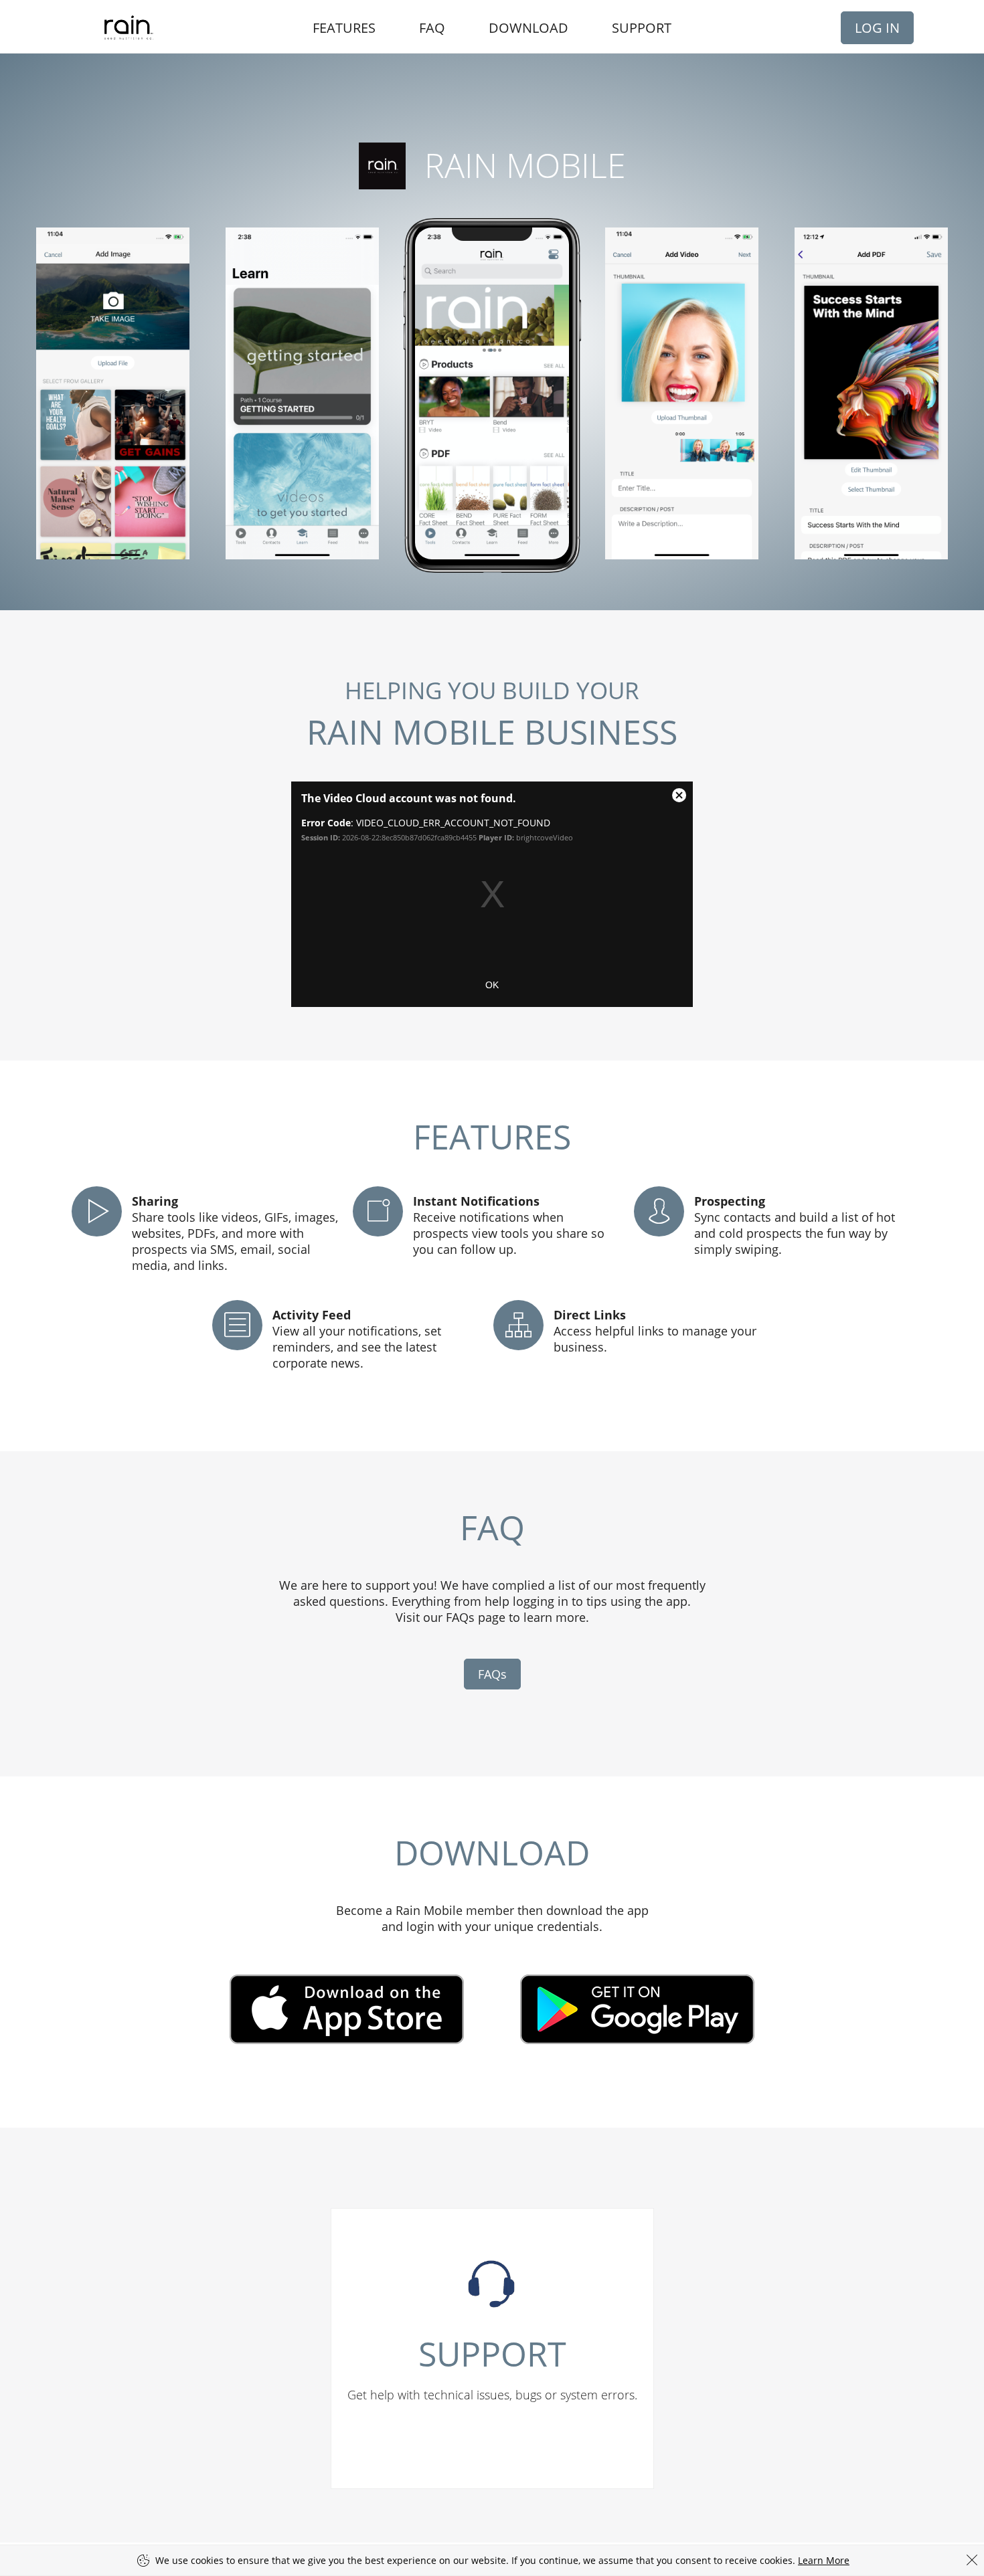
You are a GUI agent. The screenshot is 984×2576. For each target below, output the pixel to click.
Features (344, 28)
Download (528, 28)
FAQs (492, 1674)
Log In (877, 28)
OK (492, 985)
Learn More (824, 2560)
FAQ (432, 28)
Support (642, 28)
